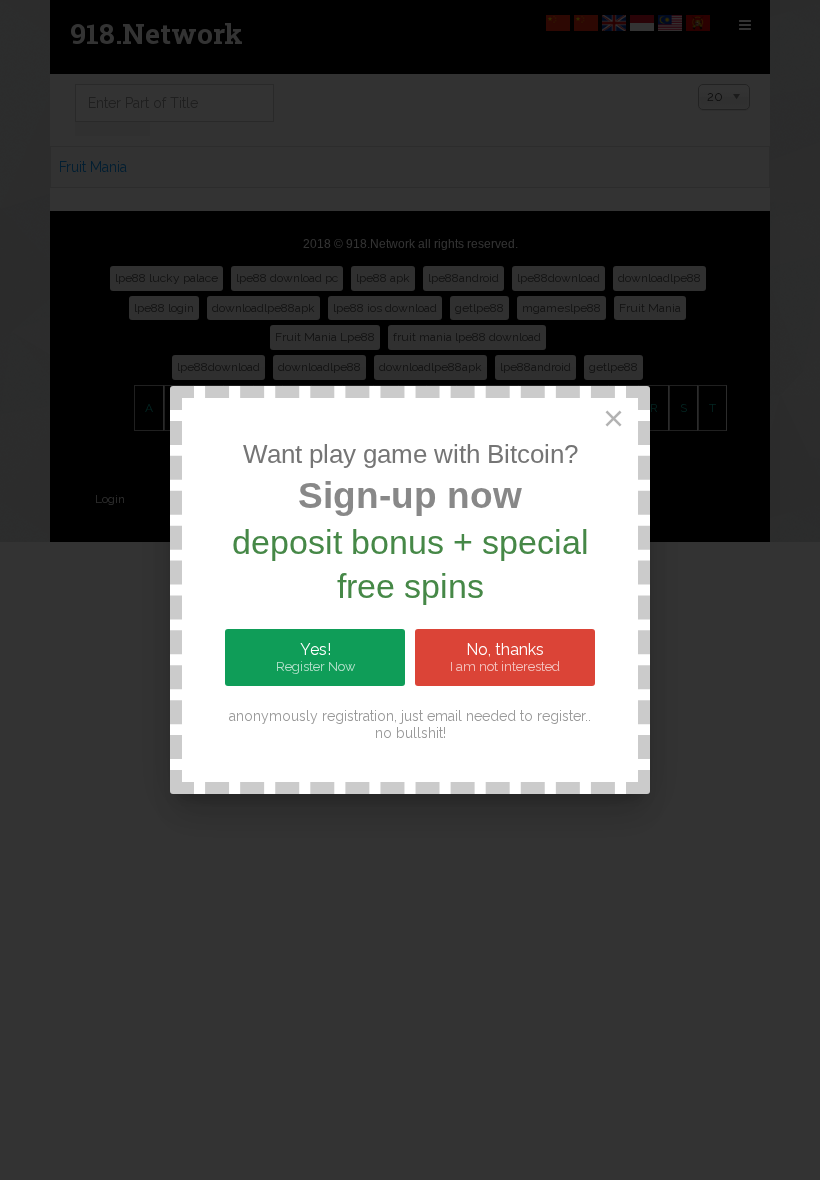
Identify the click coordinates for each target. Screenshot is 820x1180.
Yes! (315, 657)
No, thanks (505, 657)
